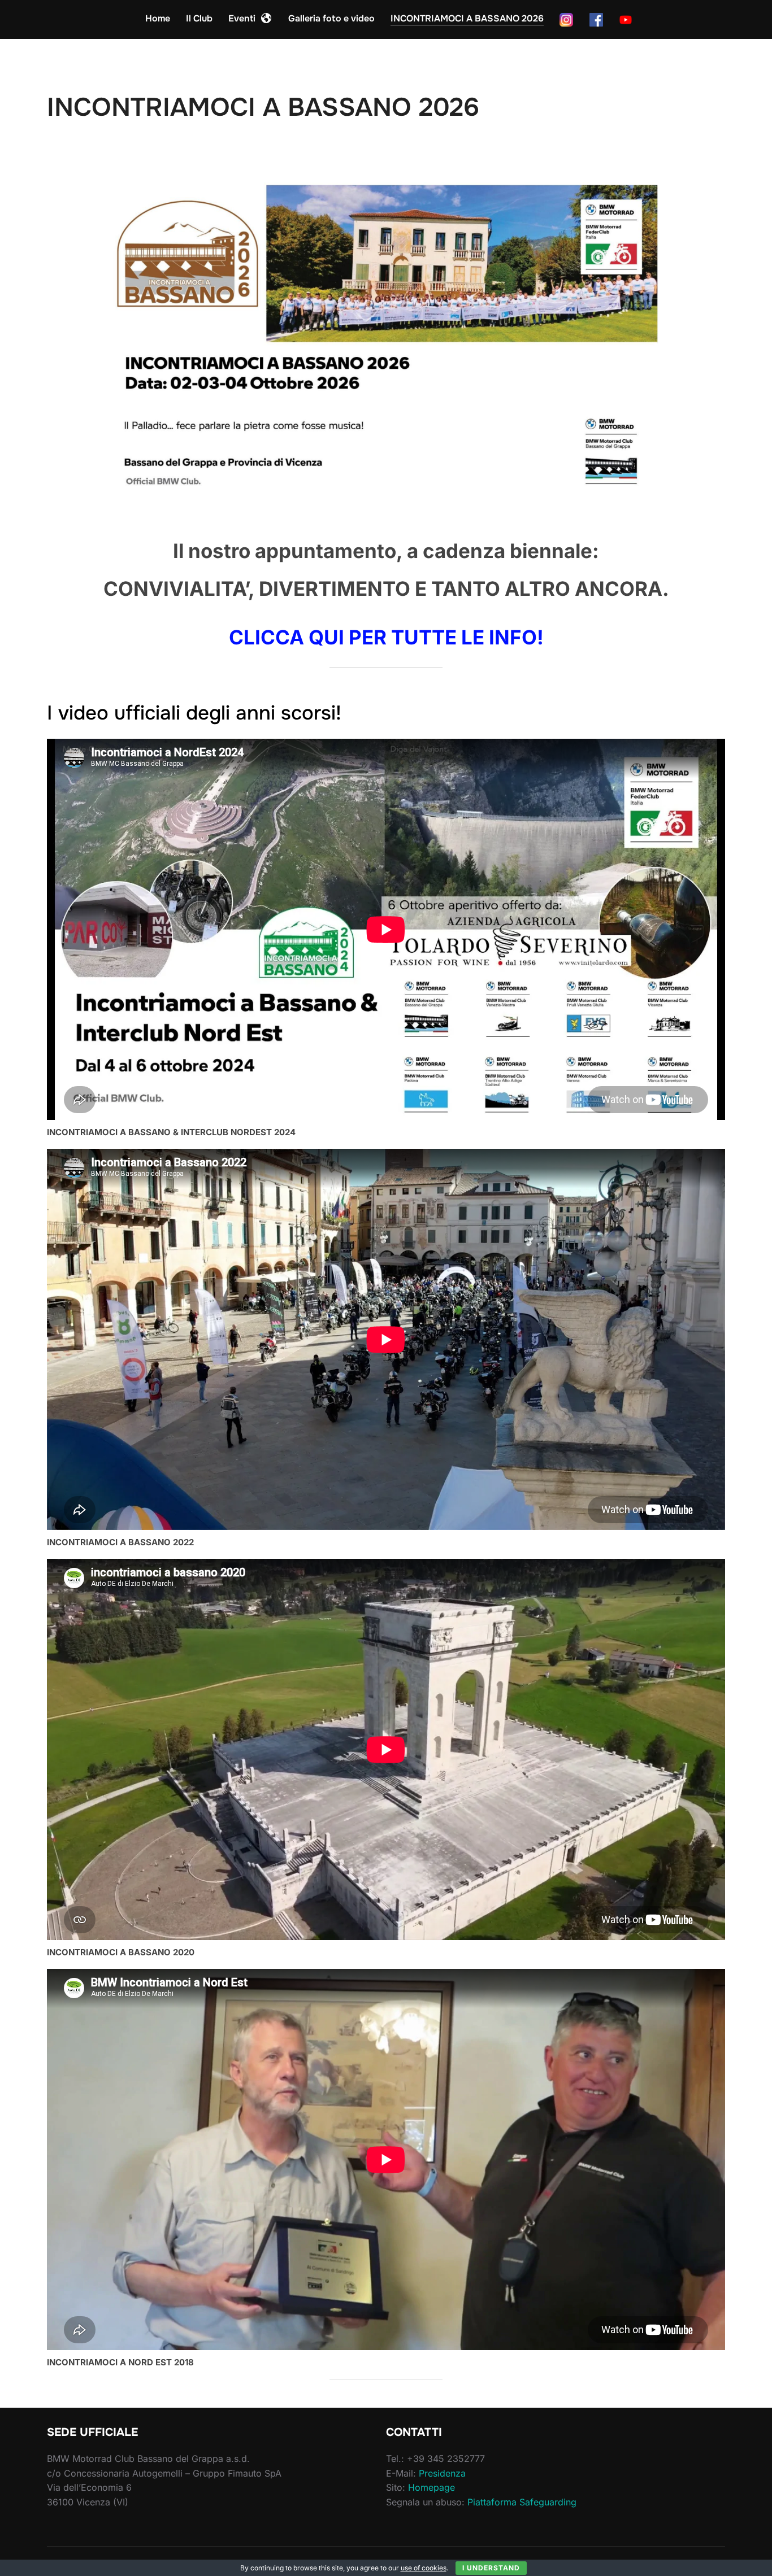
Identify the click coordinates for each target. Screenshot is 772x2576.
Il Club (199, 18)
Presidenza (442, 2473)
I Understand (491, 2568)
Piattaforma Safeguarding (522, 2502)
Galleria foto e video (331, 18)
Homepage (431, 2487)
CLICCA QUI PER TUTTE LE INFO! (386, 637)
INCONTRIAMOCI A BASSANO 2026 (467, 18)
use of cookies (424, 2568)
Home (158, 18)
